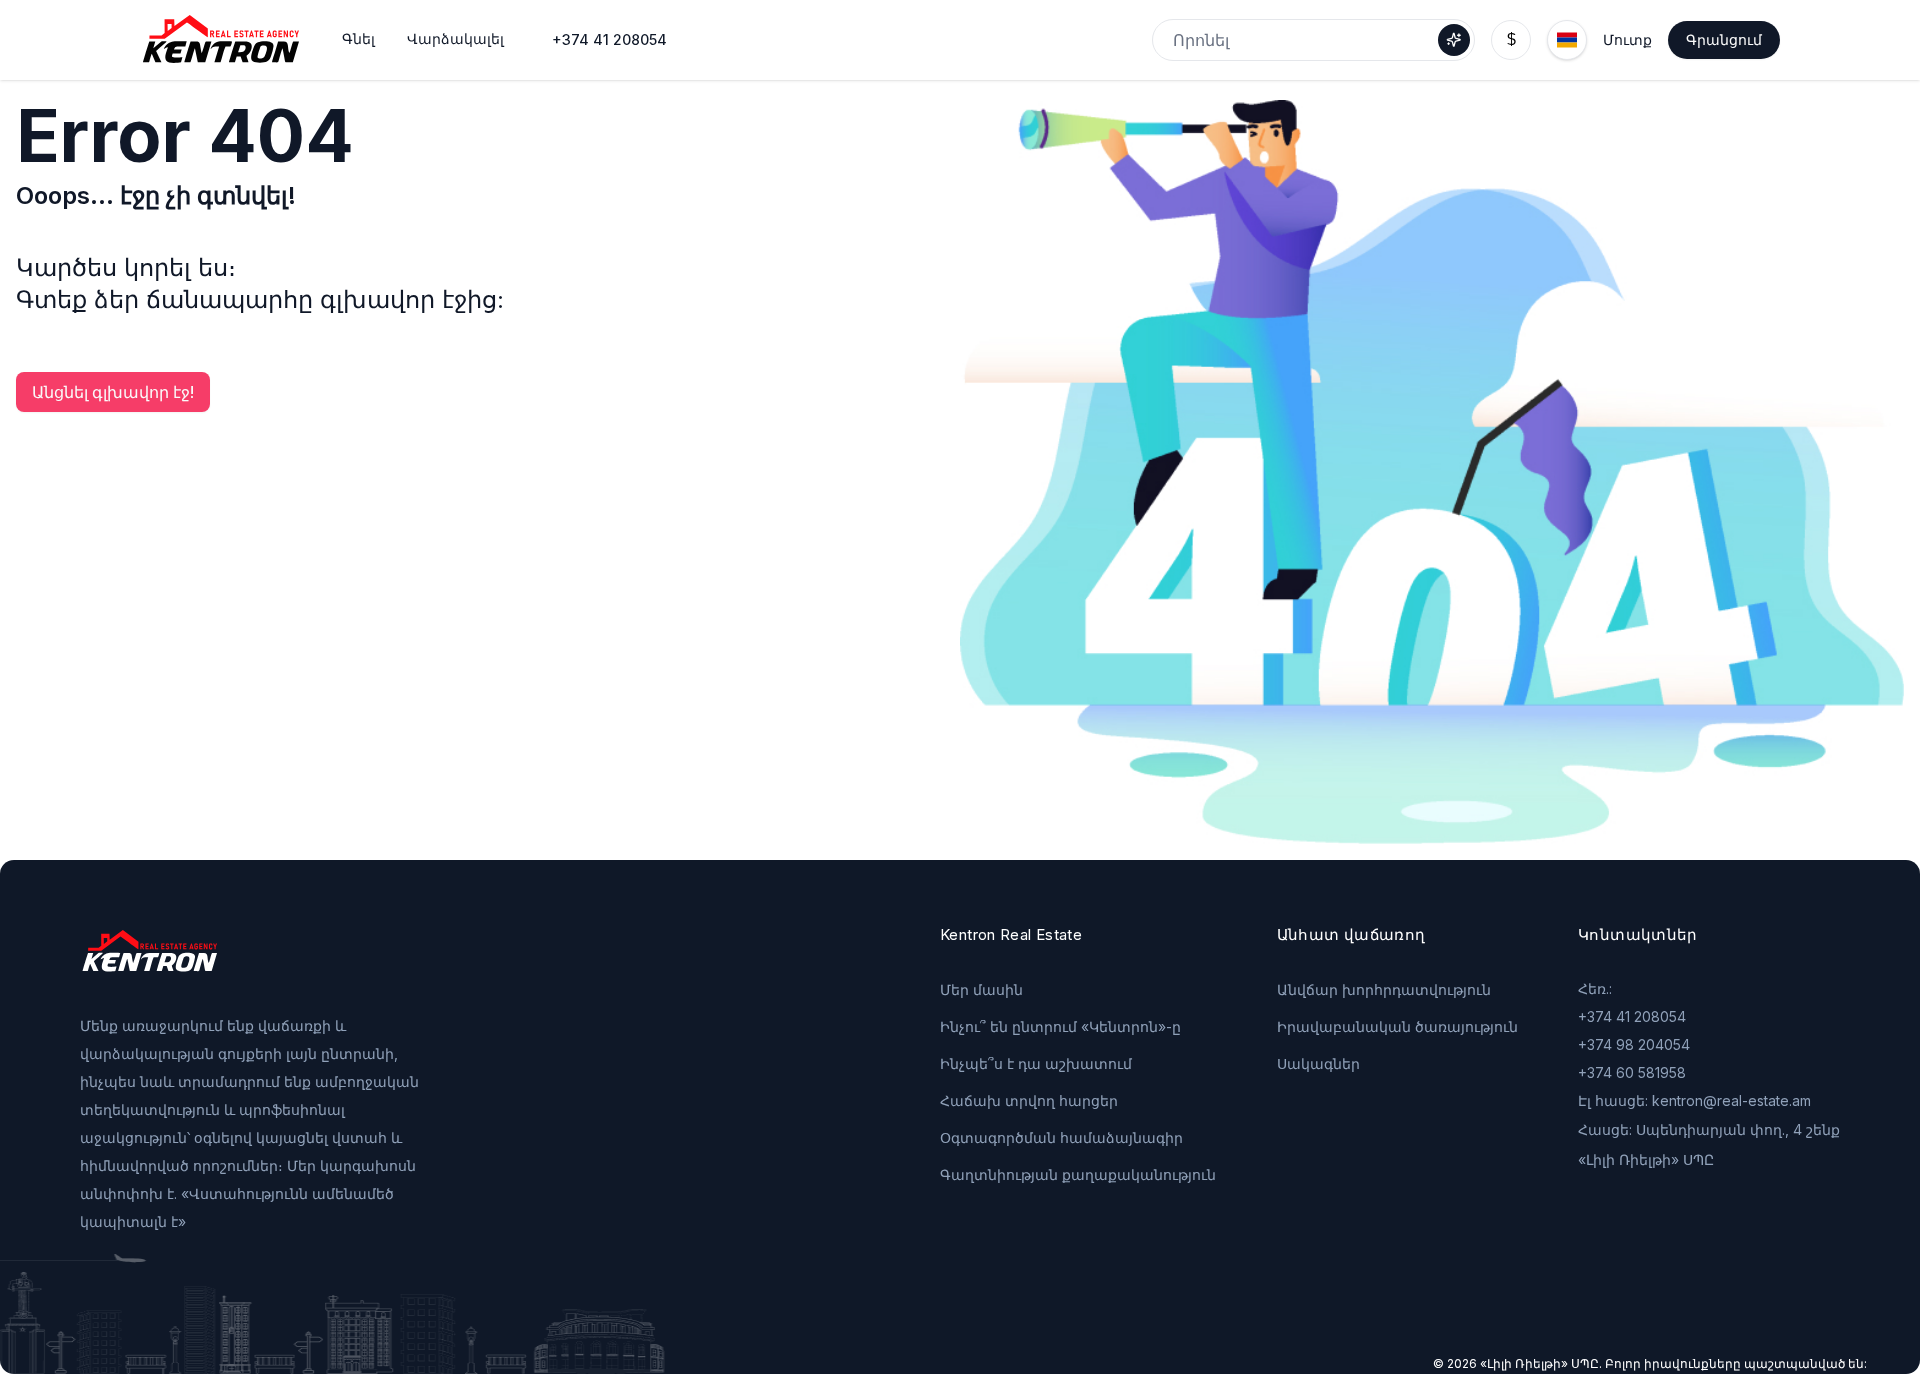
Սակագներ (1318, 1063)
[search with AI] (1454, 40)
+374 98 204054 (1634, 1044)
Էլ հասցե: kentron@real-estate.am (1694, 1100)
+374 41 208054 (609, 39)
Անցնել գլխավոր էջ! (113, 392)
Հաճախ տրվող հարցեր (1029, 1100)
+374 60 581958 (1632, 1072)
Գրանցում (1724, 39)
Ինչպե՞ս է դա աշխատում (1036, 1063)
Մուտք (1627, 39)
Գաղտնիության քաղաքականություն (1078, 1174)
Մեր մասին (981, 989)
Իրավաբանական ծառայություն (1397, 1026)
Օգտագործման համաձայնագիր (1061, 1137)
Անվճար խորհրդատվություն (1384, 989)
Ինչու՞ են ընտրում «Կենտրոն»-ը (1060, 1026)
